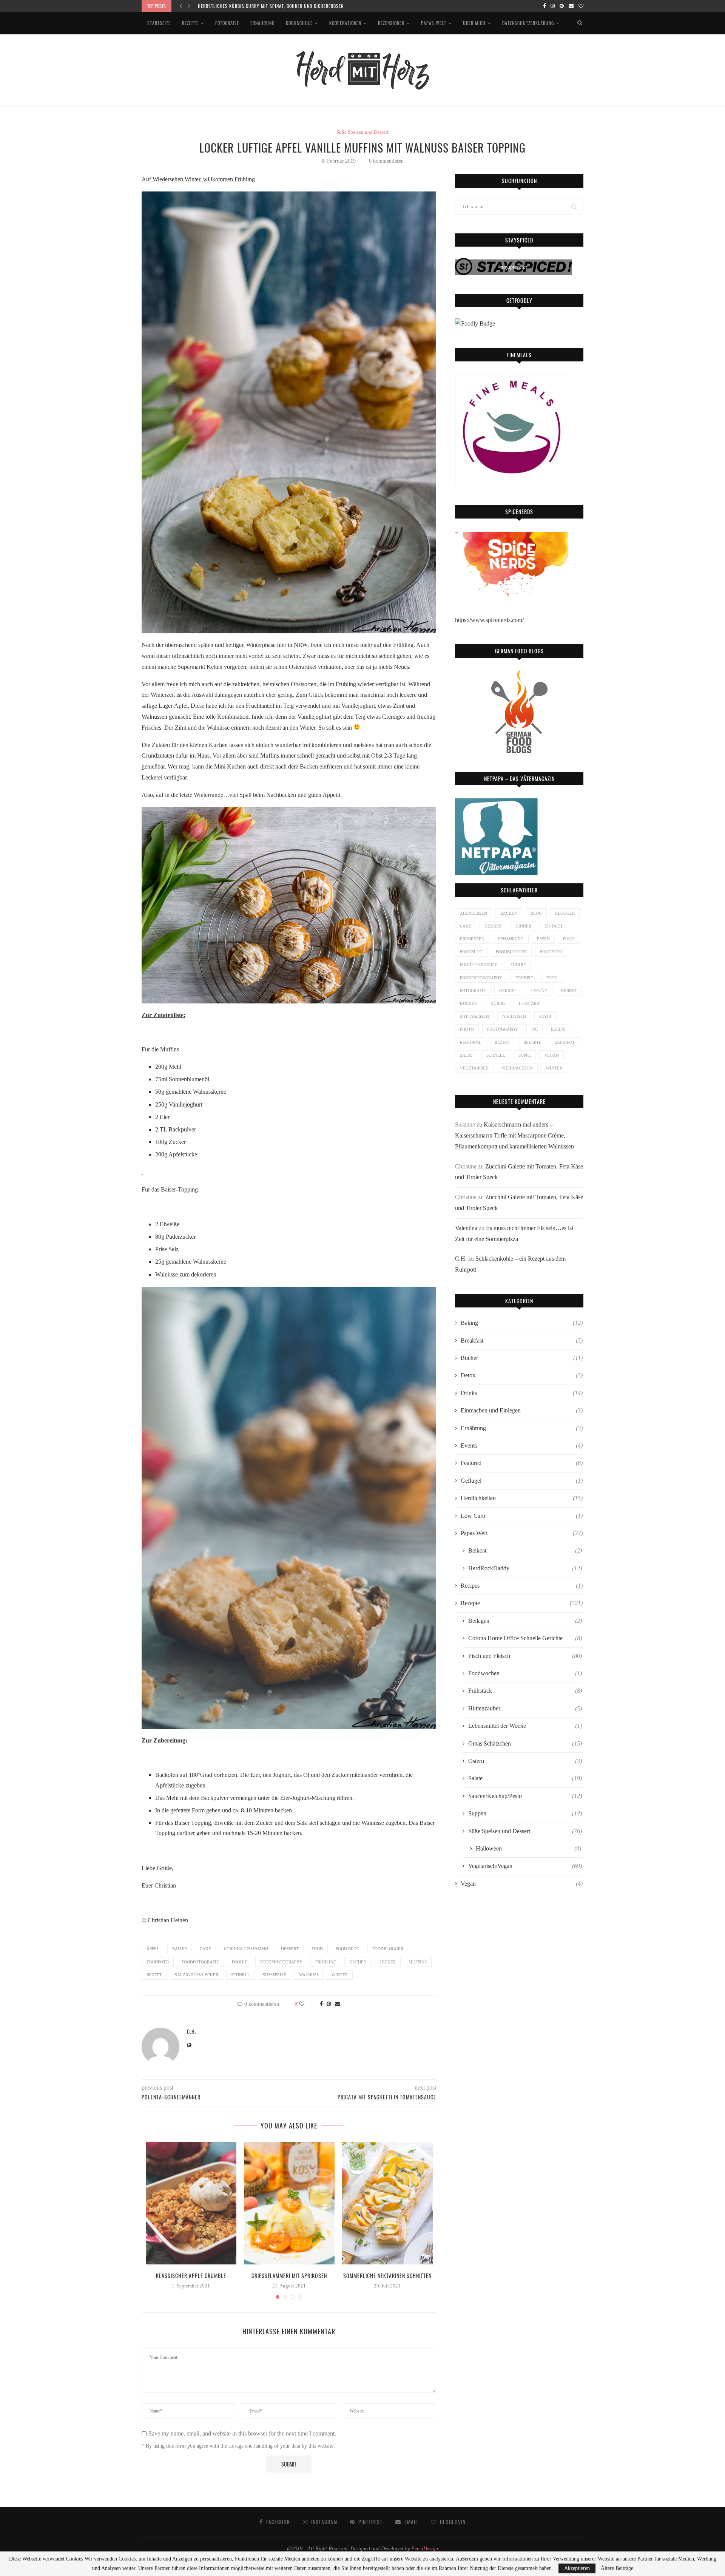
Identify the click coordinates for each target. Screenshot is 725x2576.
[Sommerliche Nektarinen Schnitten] (387, 2203)
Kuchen (358, 1962)
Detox (522, 1375)
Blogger (565, 913)
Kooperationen (345, 23)
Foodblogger (388, 1949)
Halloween (528, 1848)
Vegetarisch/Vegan (525, 1866)
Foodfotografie (200, 1962)
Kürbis (498, 1003)
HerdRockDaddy (525, 1568)
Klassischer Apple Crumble (191, 2276)
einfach (553, 926)
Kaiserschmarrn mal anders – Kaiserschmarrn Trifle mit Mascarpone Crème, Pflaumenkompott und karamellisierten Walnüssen (514, 1135)
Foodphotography (281, 1962)
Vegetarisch (474, 1068)
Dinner (523, 926)
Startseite (159, 23)
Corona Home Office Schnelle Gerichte (525, 1638)
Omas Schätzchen (525, 1743)
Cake (205, 1949)
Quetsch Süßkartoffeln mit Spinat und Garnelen (254, 6)
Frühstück (525, 1691)
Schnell (241, 1975)
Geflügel (522, 1481)
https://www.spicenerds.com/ (489, 620)
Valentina (466, 1228)
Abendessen (474, 913)
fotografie (473, 991)
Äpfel (153, 1949)
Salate (525, 1778)
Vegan (522, 1884)
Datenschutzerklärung (528, 23)
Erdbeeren (472, 939)
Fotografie (227, 23)
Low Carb (522, 1516)
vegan (551, 1055)
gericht (508, 991)
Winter (340, 1975)
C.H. (192, 2032)
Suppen (525, 1813)
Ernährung (262, 23)
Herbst (569, 991)
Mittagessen (474, 1016)
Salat (467, 1055)
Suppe (525, 1055)
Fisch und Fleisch (525, 1656)
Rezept (154, 1975)
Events (522, 1445)
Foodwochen (525, 1673)
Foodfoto (158, 1962)
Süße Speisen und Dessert (362, 132)
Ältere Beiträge (617, 2568)
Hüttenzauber (525, 1708)
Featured (522, 1463)
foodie (240, 1962)
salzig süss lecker (197, 1975)
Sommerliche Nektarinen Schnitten (387, 2276)
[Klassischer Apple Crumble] (191, 2203)
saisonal (565, 1042)
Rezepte (190, 23)
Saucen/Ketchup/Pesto (525, 1796)
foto (552, 978)
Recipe (558, 1029)
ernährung (511, 939)
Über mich (474, 23)
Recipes (522, 1586)
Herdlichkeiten (522, 1498)
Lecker (388, 1962)
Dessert (290, 1949)
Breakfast (522, 1340)
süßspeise (275, 1975)
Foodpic (524, 978)
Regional (471, 1042)
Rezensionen (391, 23)
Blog (536, 913)
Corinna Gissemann (246, 1949)
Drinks (522, 1393)
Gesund (539, 991)
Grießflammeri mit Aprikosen (289, 2276)
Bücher (522, 1358)
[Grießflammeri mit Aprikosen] (289, 2203)
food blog (348, 1949)
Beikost (525, 1550)
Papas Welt (434, 23)
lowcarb (529, 1003)
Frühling (326, 1962)
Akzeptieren (577, 2568)
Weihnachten (517, 1068)
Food (317, 1949)
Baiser (180, 1949)
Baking (522, 1323)
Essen (543, 939)
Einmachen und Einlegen (522, 1410)
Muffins (418, 1962)
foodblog (471, 952)
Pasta (545, 1016)
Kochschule (299, 23)
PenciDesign (425, 2549)
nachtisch (514, 1016)
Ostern (525, 1761)
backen (509, 913)
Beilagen (525, 1621)
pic (534, 1029)
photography (503, 1029)
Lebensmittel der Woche (525, 1726)
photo (467, 1029)
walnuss (309, 1975)
